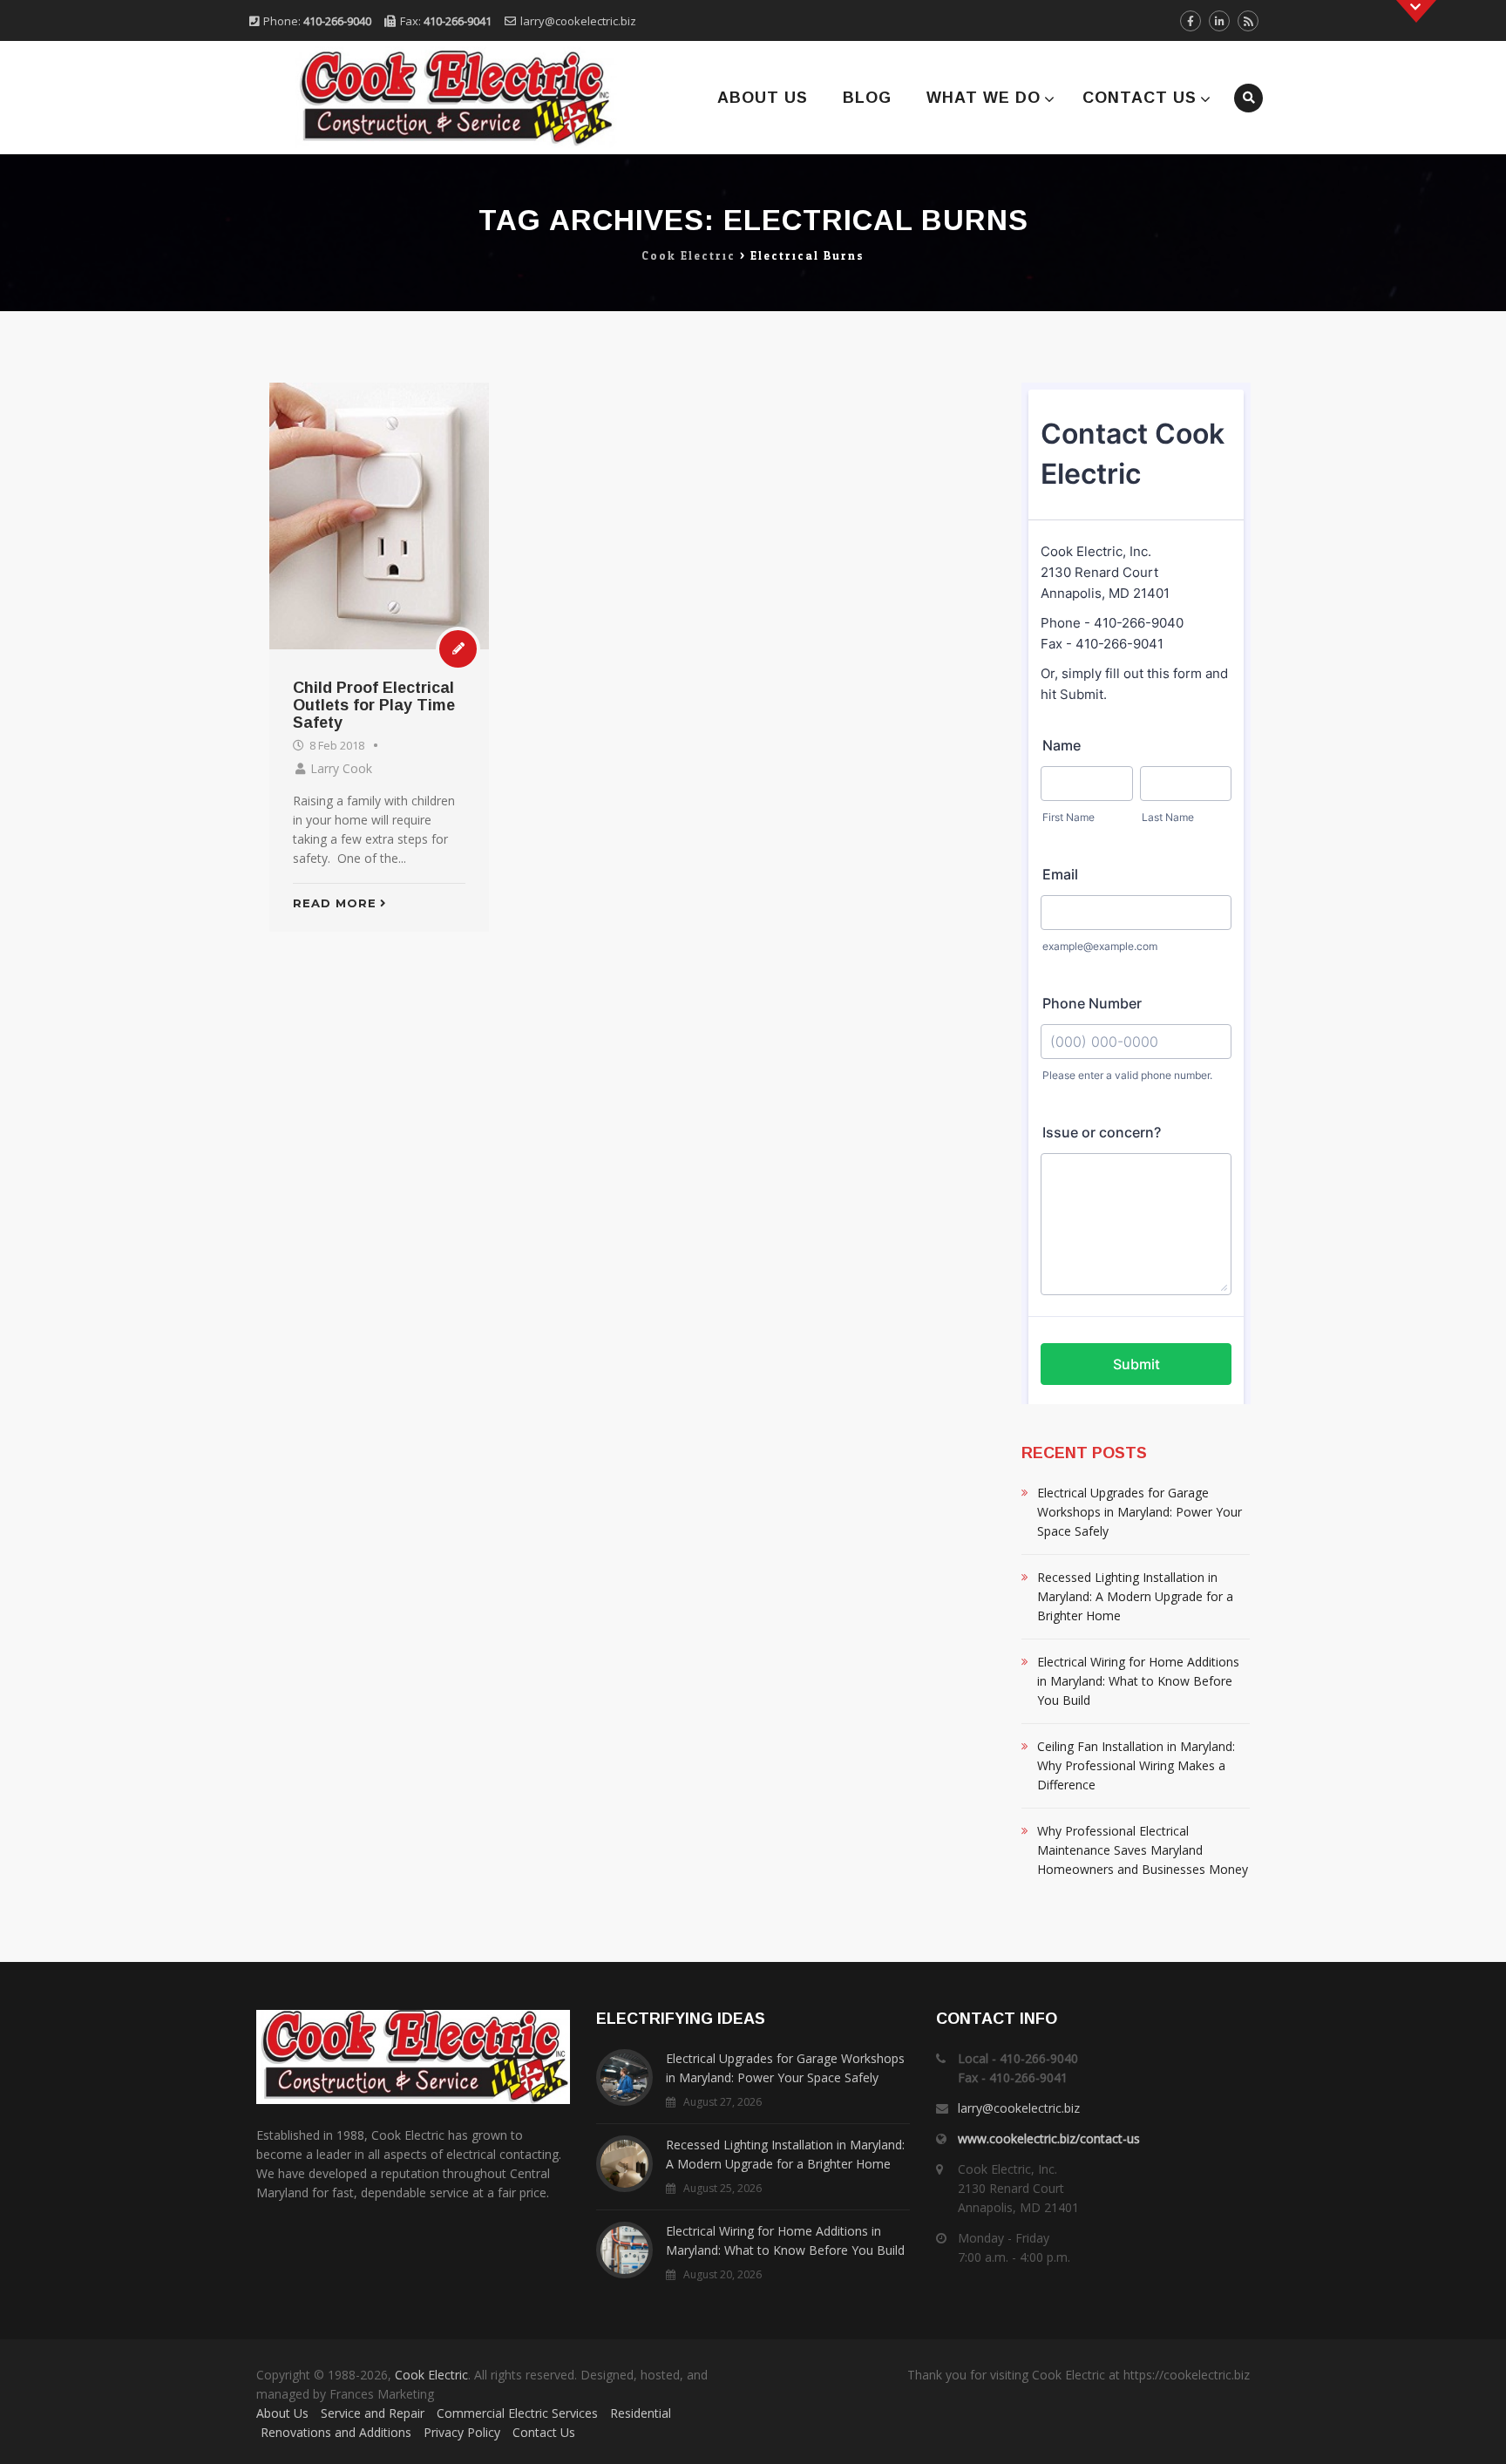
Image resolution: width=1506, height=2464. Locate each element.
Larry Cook (341, 768)
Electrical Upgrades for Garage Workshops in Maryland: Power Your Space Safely (1140, 1512)
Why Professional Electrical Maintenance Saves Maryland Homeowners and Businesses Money (1143, 1850)
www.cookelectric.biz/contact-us (1049, 2138)
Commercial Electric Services (517, 2413)
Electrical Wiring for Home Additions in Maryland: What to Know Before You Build (1138, 1681)
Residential (641, 2413)
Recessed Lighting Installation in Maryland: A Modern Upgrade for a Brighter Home (1135, 1596)
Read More (335, 903)
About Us (763, 98)
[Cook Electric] (433, 98)
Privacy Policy (462, 2432)
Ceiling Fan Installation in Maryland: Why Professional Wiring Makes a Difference (1136, 1765)
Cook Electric (431, 2375)
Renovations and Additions (336, 2432)
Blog (867, 98)
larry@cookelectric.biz (578, 21)
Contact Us (1140, 98)
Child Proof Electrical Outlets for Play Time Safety (374, 705)
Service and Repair (373, 2413)
